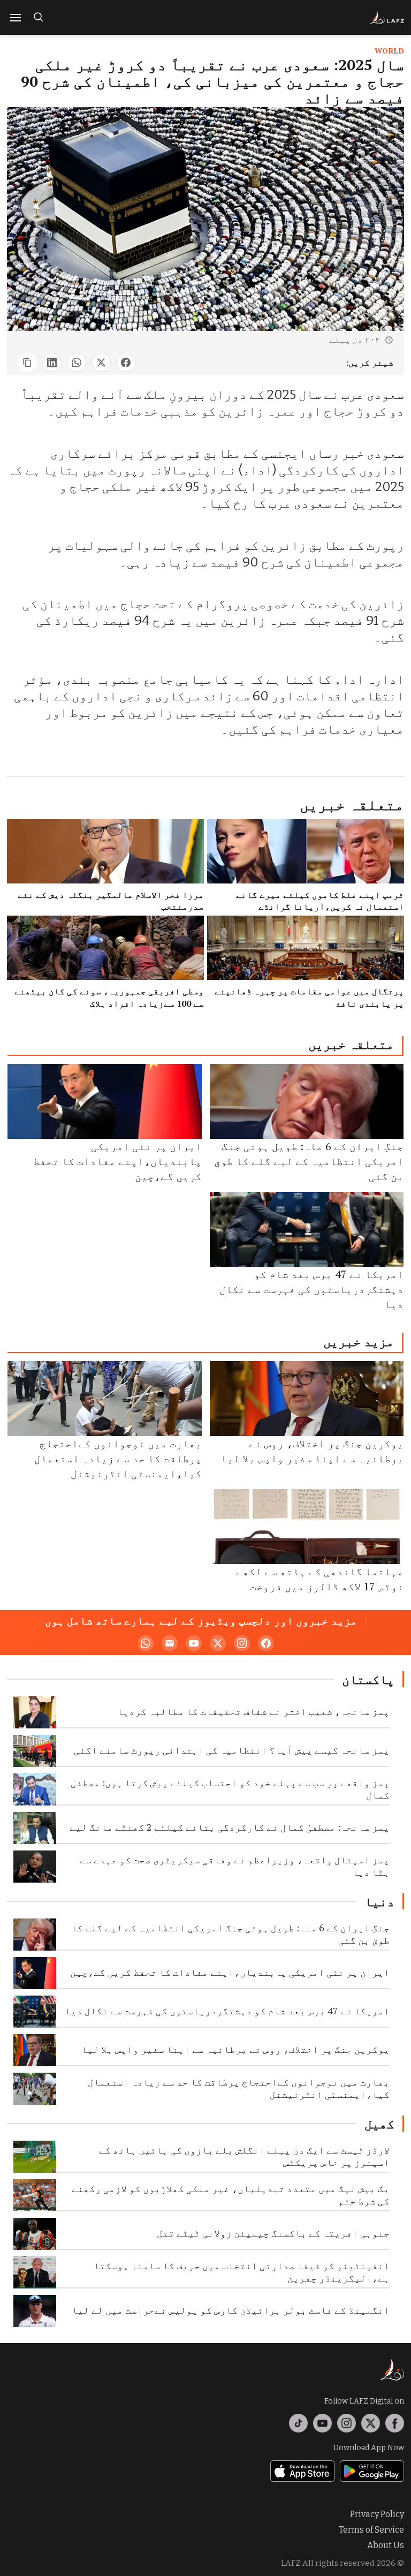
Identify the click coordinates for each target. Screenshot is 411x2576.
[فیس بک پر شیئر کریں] (126, 362)
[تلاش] (39, 17)
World (390, 51)
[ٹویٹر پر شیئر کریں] (101, 362)
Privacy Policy (377, 2514)
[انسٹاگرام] (242, 1643)
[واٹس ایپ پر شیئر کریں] (77, 362)
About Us (386, 2545)
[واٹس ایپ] (146, 1643)
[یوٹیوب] (194, 1643)
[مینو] (16, 18)
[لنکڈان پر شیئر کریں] (52, 362)
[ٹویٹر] (218, 1643)
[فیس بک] (266, 1643)
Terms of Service (371, 2530)
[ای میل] (170, 1643)
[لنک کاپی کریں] (27, 362)
